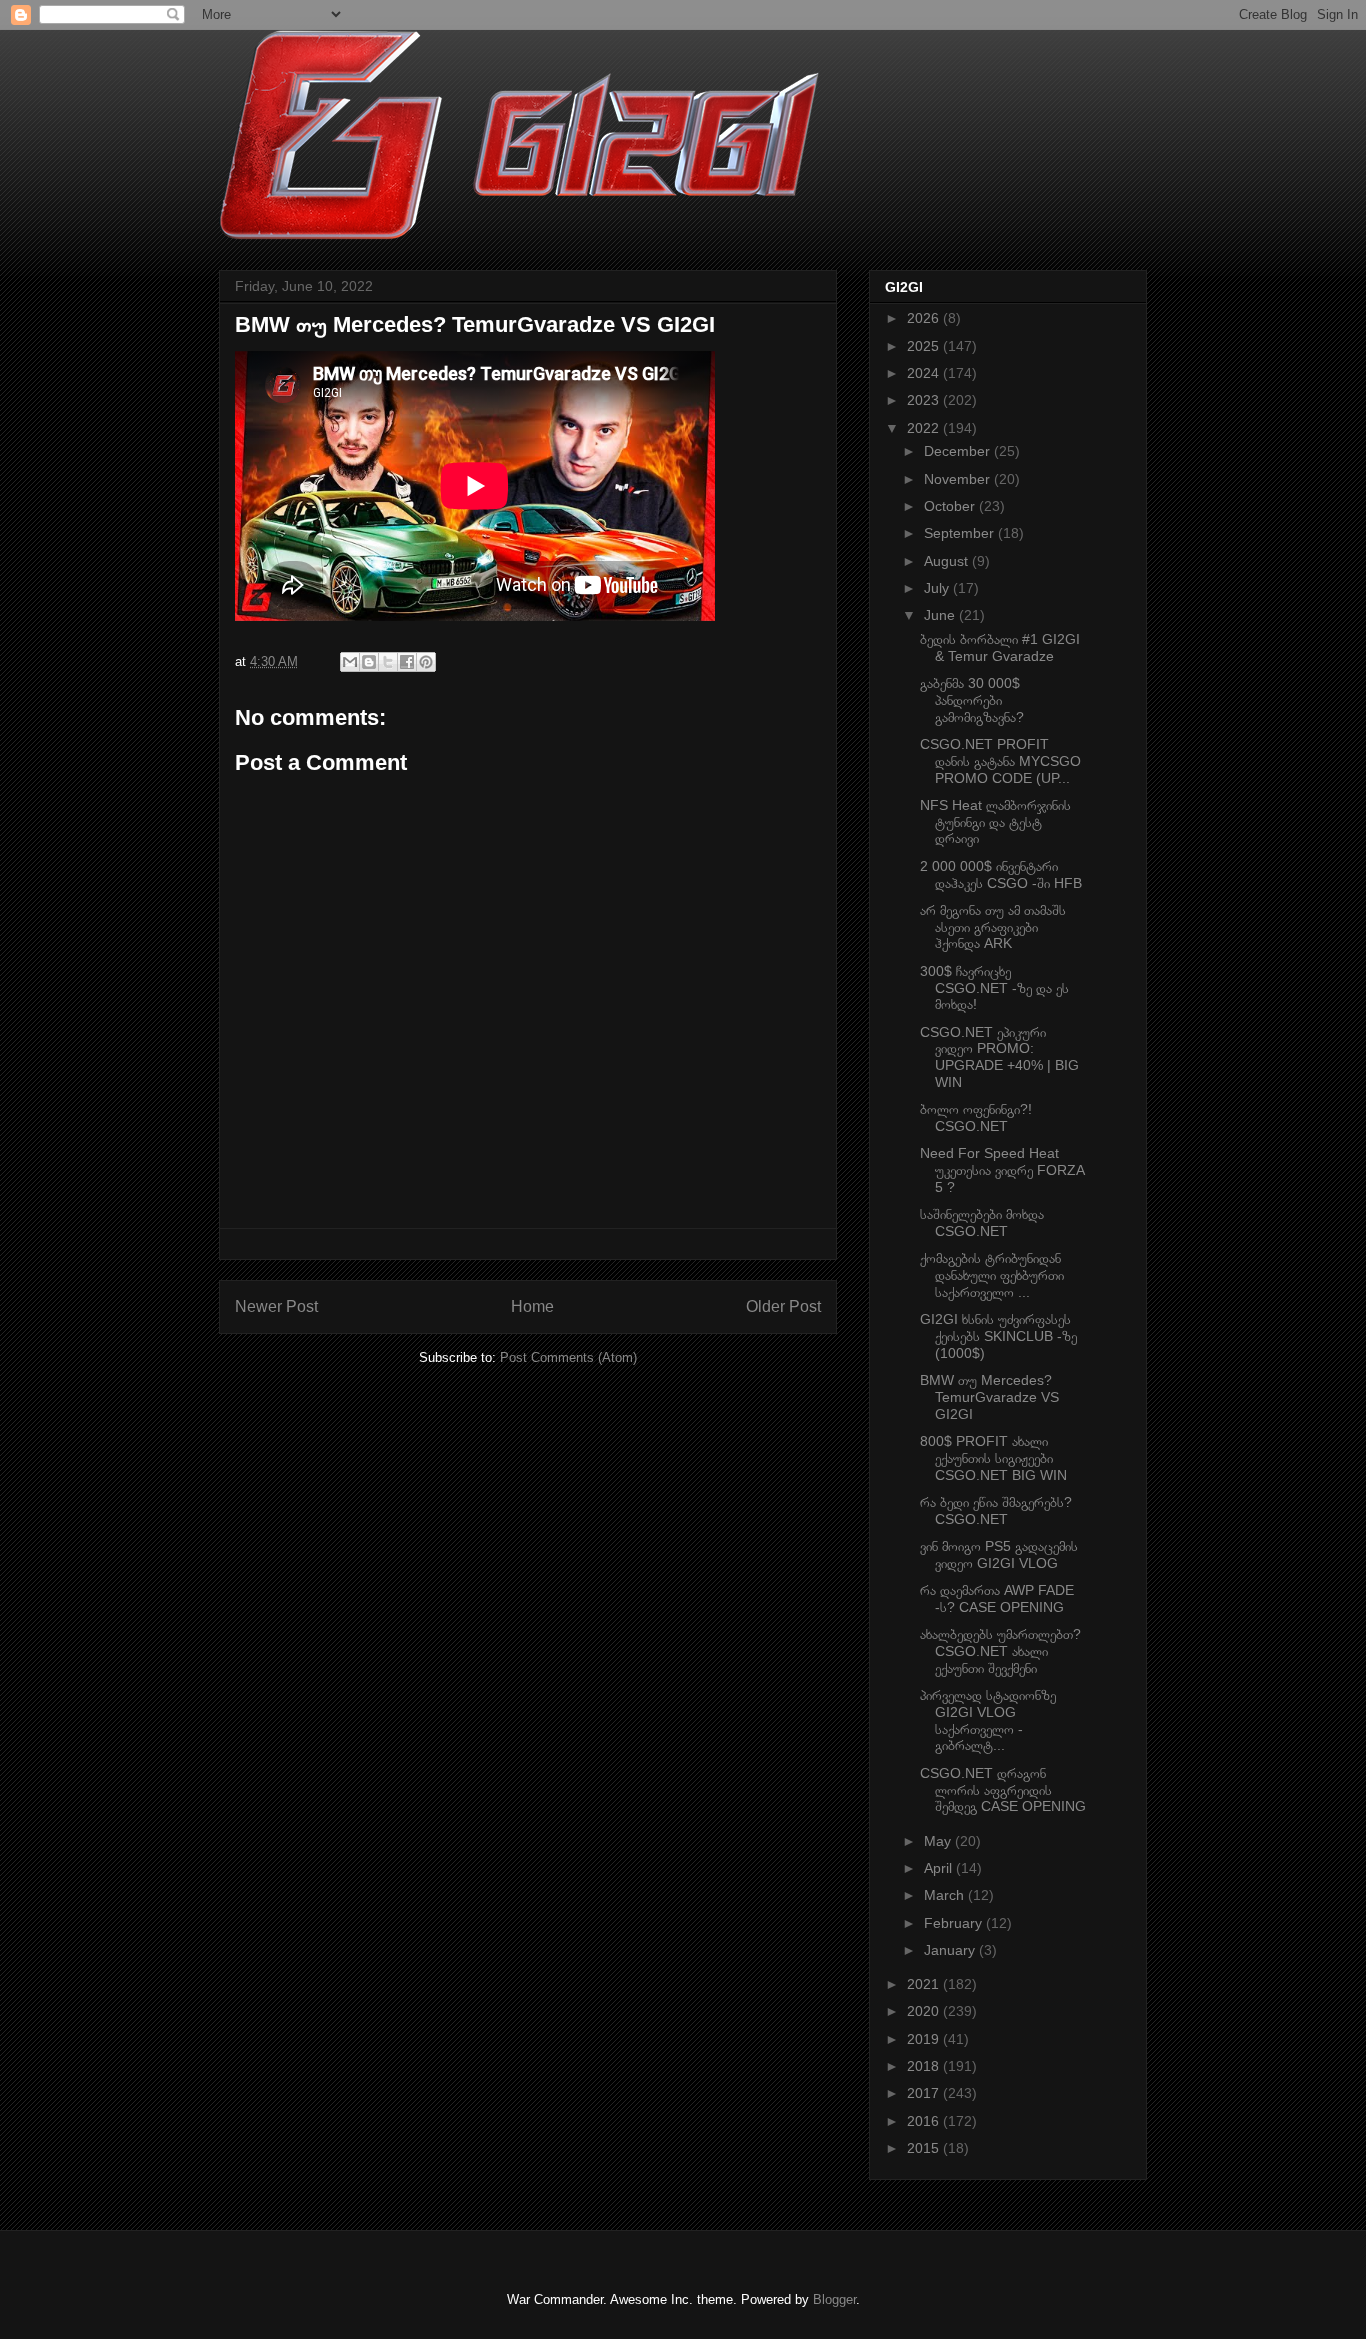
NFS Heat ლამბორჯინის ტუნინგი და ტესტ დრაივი (995, 822)
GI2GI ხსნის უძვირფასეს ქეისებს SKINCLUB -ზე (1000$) (998, 1336)
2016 (925, 2121)
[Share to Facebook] (407, 662)
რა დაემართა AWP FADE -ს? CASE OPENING (997, 1598)
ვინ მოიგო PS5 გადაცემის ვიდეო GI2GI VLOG (999, 1554)
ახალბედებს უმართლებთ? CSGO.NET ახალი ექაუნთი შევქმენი (1000, 1651)
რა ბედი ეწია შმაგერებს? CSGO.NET (996, 1510)
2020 (925, 2011)
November (959, 479)
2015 (925, 2148)
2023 (925, 400)
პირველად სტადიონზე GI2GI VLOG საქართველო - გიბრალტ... (988, 1720)
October (951, 506)
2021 (925, 1984)
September (961, 533)
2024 (925, 373)
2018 (925, 2066)
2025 (925, 346)
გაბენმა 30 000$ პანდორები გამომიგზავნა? (972, 700)
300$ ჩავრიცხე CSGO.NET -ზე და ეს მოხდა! (994, 988)
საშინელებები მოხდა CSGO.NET (982, 1222)
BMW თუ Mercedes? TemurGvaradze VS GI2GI (989, 1397)
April (940, 1868)
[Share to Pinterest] (426, 662)
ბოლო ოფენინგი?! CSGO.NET (976, 1117)
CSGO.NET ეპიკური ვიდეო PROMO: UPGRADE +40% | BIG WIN (999, 1057)
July (938, 588)
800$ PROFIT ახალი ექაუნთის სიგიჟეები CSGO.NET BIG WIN (993, 1458)
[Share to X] (388, 662)
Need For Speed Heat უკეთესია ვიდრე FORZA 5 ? (1002, 1170)
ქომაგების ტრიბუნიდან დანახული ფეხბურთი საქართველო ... (992, 1275)
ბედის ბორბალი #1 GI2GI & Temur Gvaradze (1000, 647)
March (946, 1895)
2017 (925, 2093)
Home (532, 1306)
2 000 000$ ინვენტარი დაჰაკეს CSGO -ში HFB (1001, 874)
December (959, 451)
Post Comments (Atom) (568, 1357)
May (939, 1841)
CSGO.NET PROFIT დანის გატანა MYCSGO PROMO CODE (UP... (1000, 761)
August (948, 561)
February (955, 1923)
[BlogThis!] (369, 662)
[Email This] (350, 662)
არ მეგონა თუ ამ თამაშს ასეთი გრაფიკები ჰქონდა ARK (993, 927)
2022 (925, 428)
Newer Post (276, 1306)
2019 (925, 2039)
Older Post (783, 1306)
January (951, 1950)
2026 (925, 318)
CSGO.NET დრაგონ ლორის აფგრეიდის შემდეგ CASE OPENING (1003, 1790)
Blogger (834, 2299)
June (941, 615)
